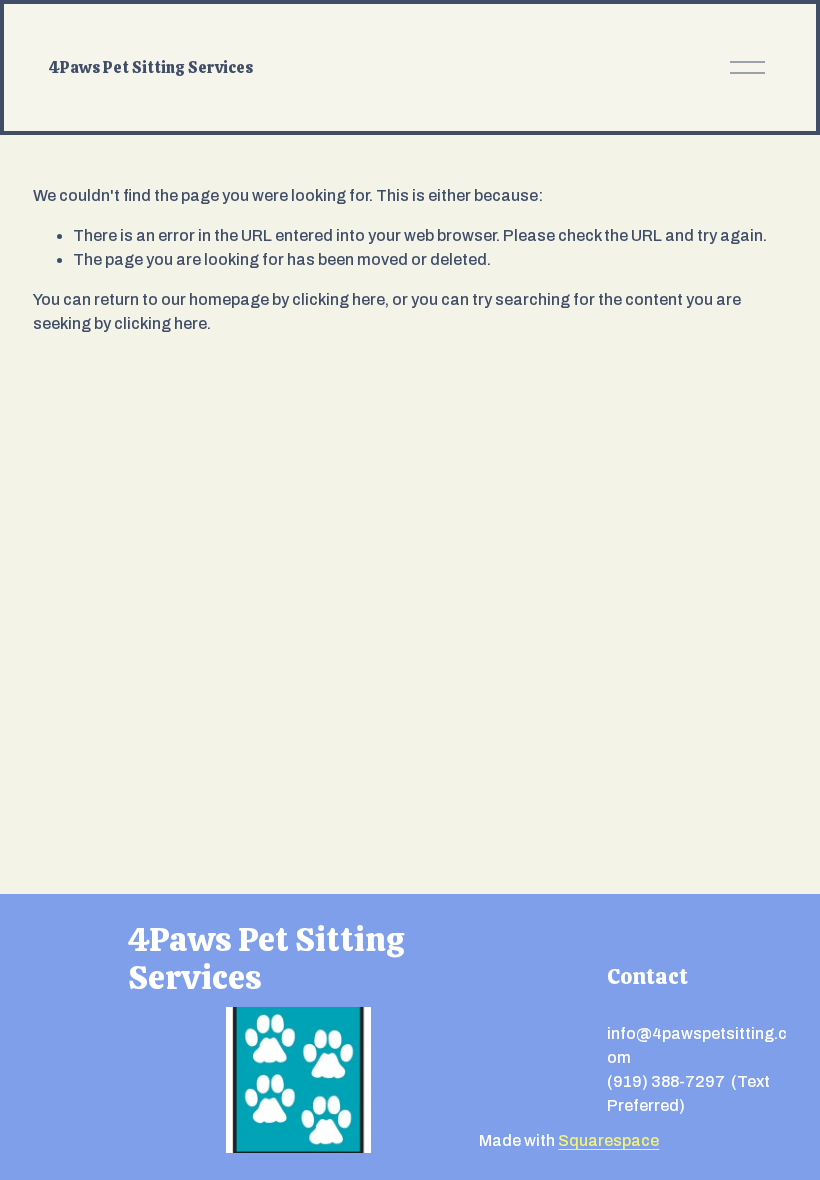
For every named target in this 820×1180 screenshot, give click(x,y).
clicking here (338, 299)
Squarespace (608, 1140)
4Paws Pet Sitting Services (151, 67)
